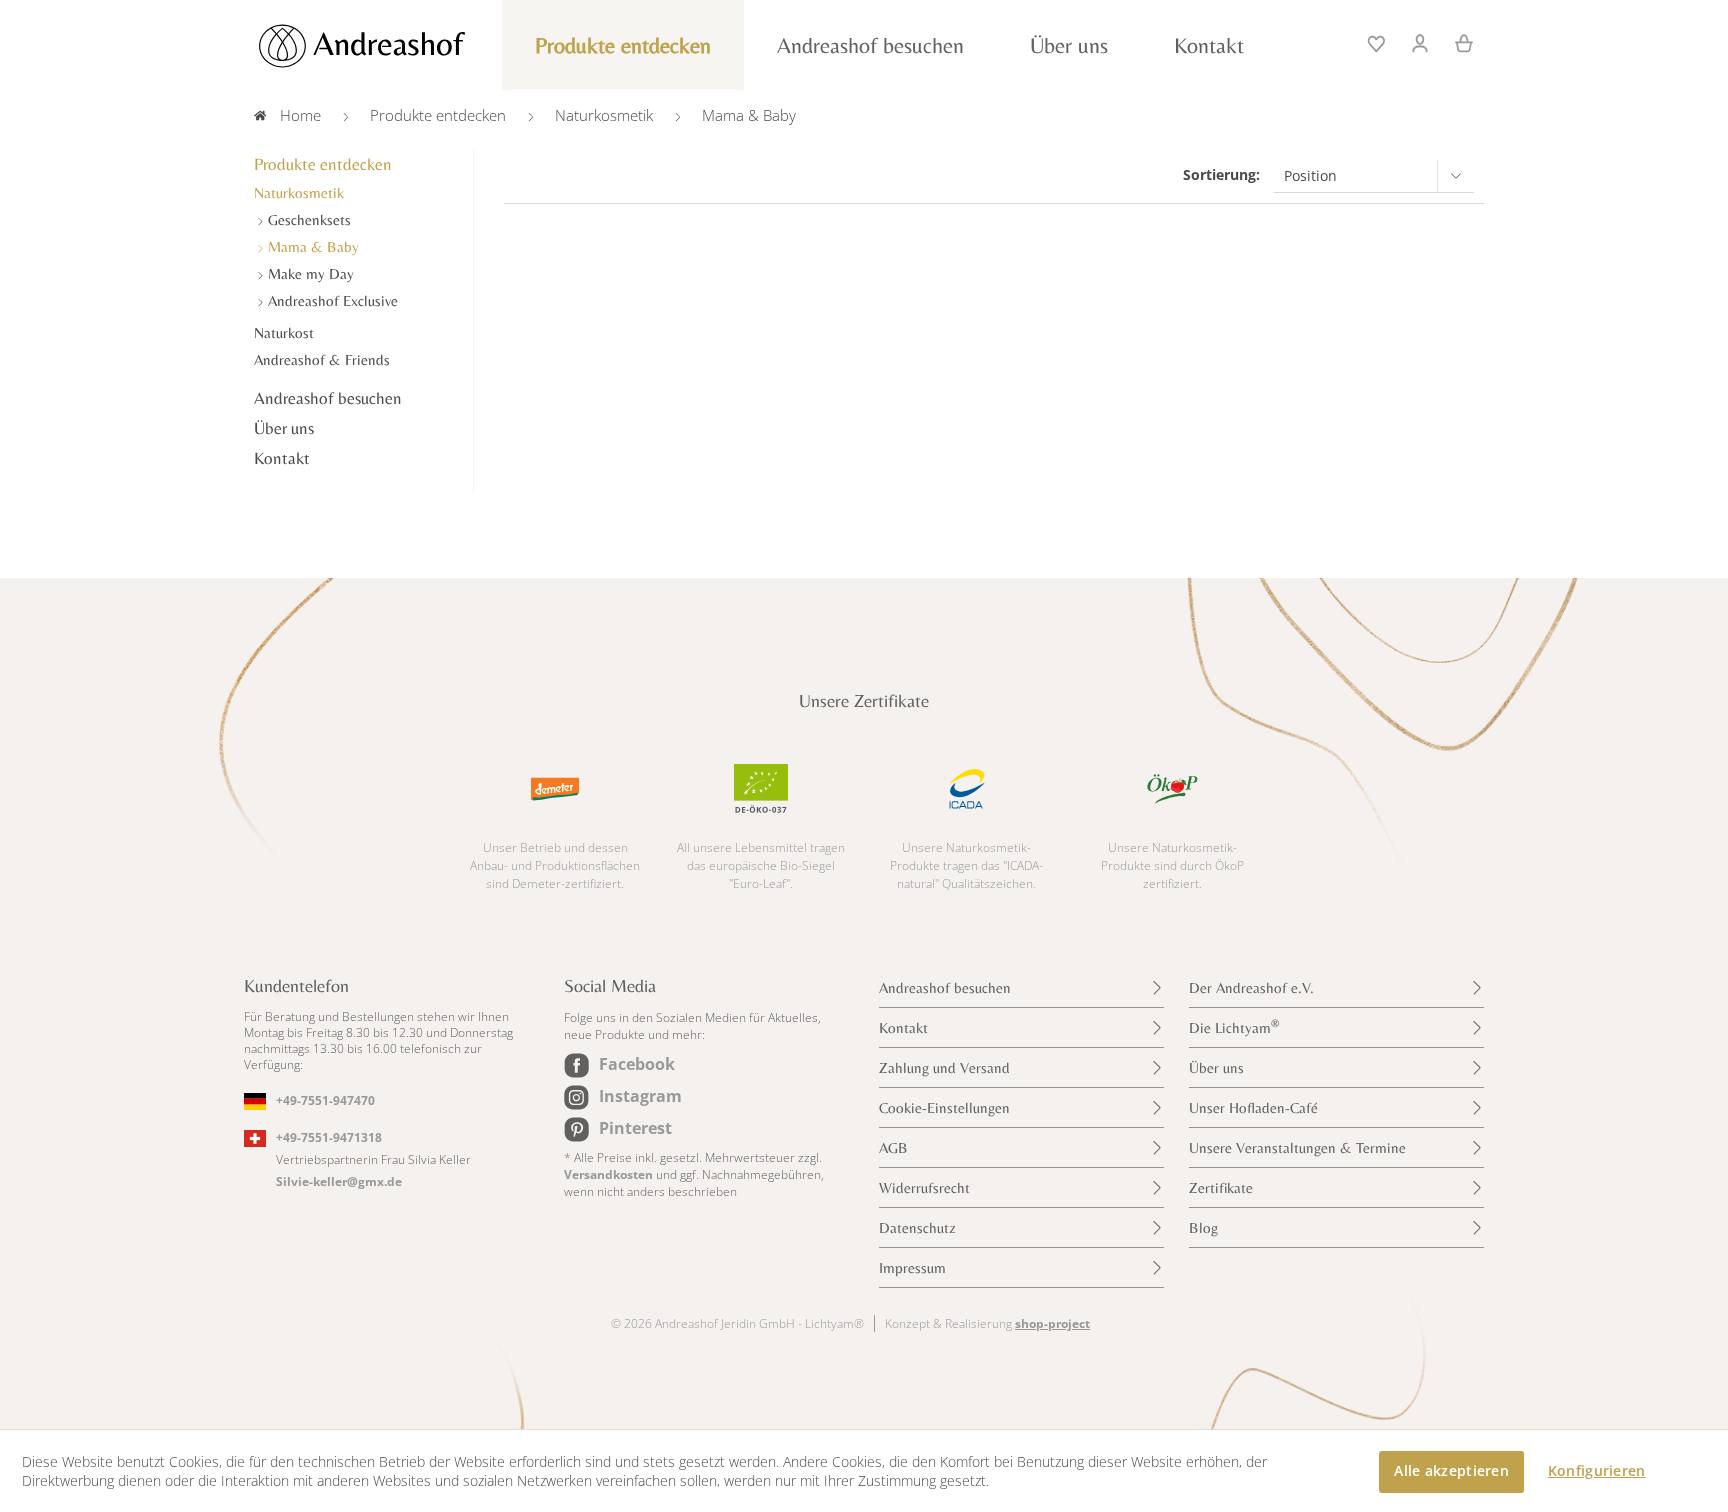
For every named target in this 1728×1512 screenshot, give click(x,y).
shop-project (1052, 1323)
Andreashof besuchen (328, 398)
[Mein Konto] (1421, 41)
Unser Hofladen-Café (1253, 1107)
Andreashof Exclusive (331, 300)
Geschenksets (307, 219)
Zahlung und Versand (944, 1067)
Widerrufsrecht (924, 1187)
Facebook (637, 1064)
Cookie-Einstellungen (944, 1107)
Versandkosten (608, 1174)
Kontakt (282, 458)
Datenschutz (917, 1227)
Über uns (284, 428)
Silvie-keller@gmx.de (339, 1181)
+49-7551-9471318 (329, 1137)
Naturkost (284, 332)
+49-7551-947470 (325, 1100)
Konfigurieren (1597, 1470)
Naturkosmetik (299, 192)
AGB (893, 1147)
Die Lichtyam (1234, 1026)
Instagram (640, 1096)
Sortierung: (1221, 174)
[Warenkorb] (1457, 41)
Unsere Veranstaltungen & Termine (1297, 1147)
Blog (1203, 1227)
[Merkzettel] (1378, 41)
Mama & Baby (311, 246)
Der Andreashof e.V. (1251, 987)
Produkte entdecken (323, 164)
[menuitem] (1378, 41)
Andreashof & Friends (322, 359)
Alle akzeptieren (1451, 1470)
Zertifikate (1221, 1187)
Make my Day (309, 273)
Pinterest (635, 1128)
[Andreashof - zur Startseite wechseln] (384, 46)
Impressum (912, 1267)
